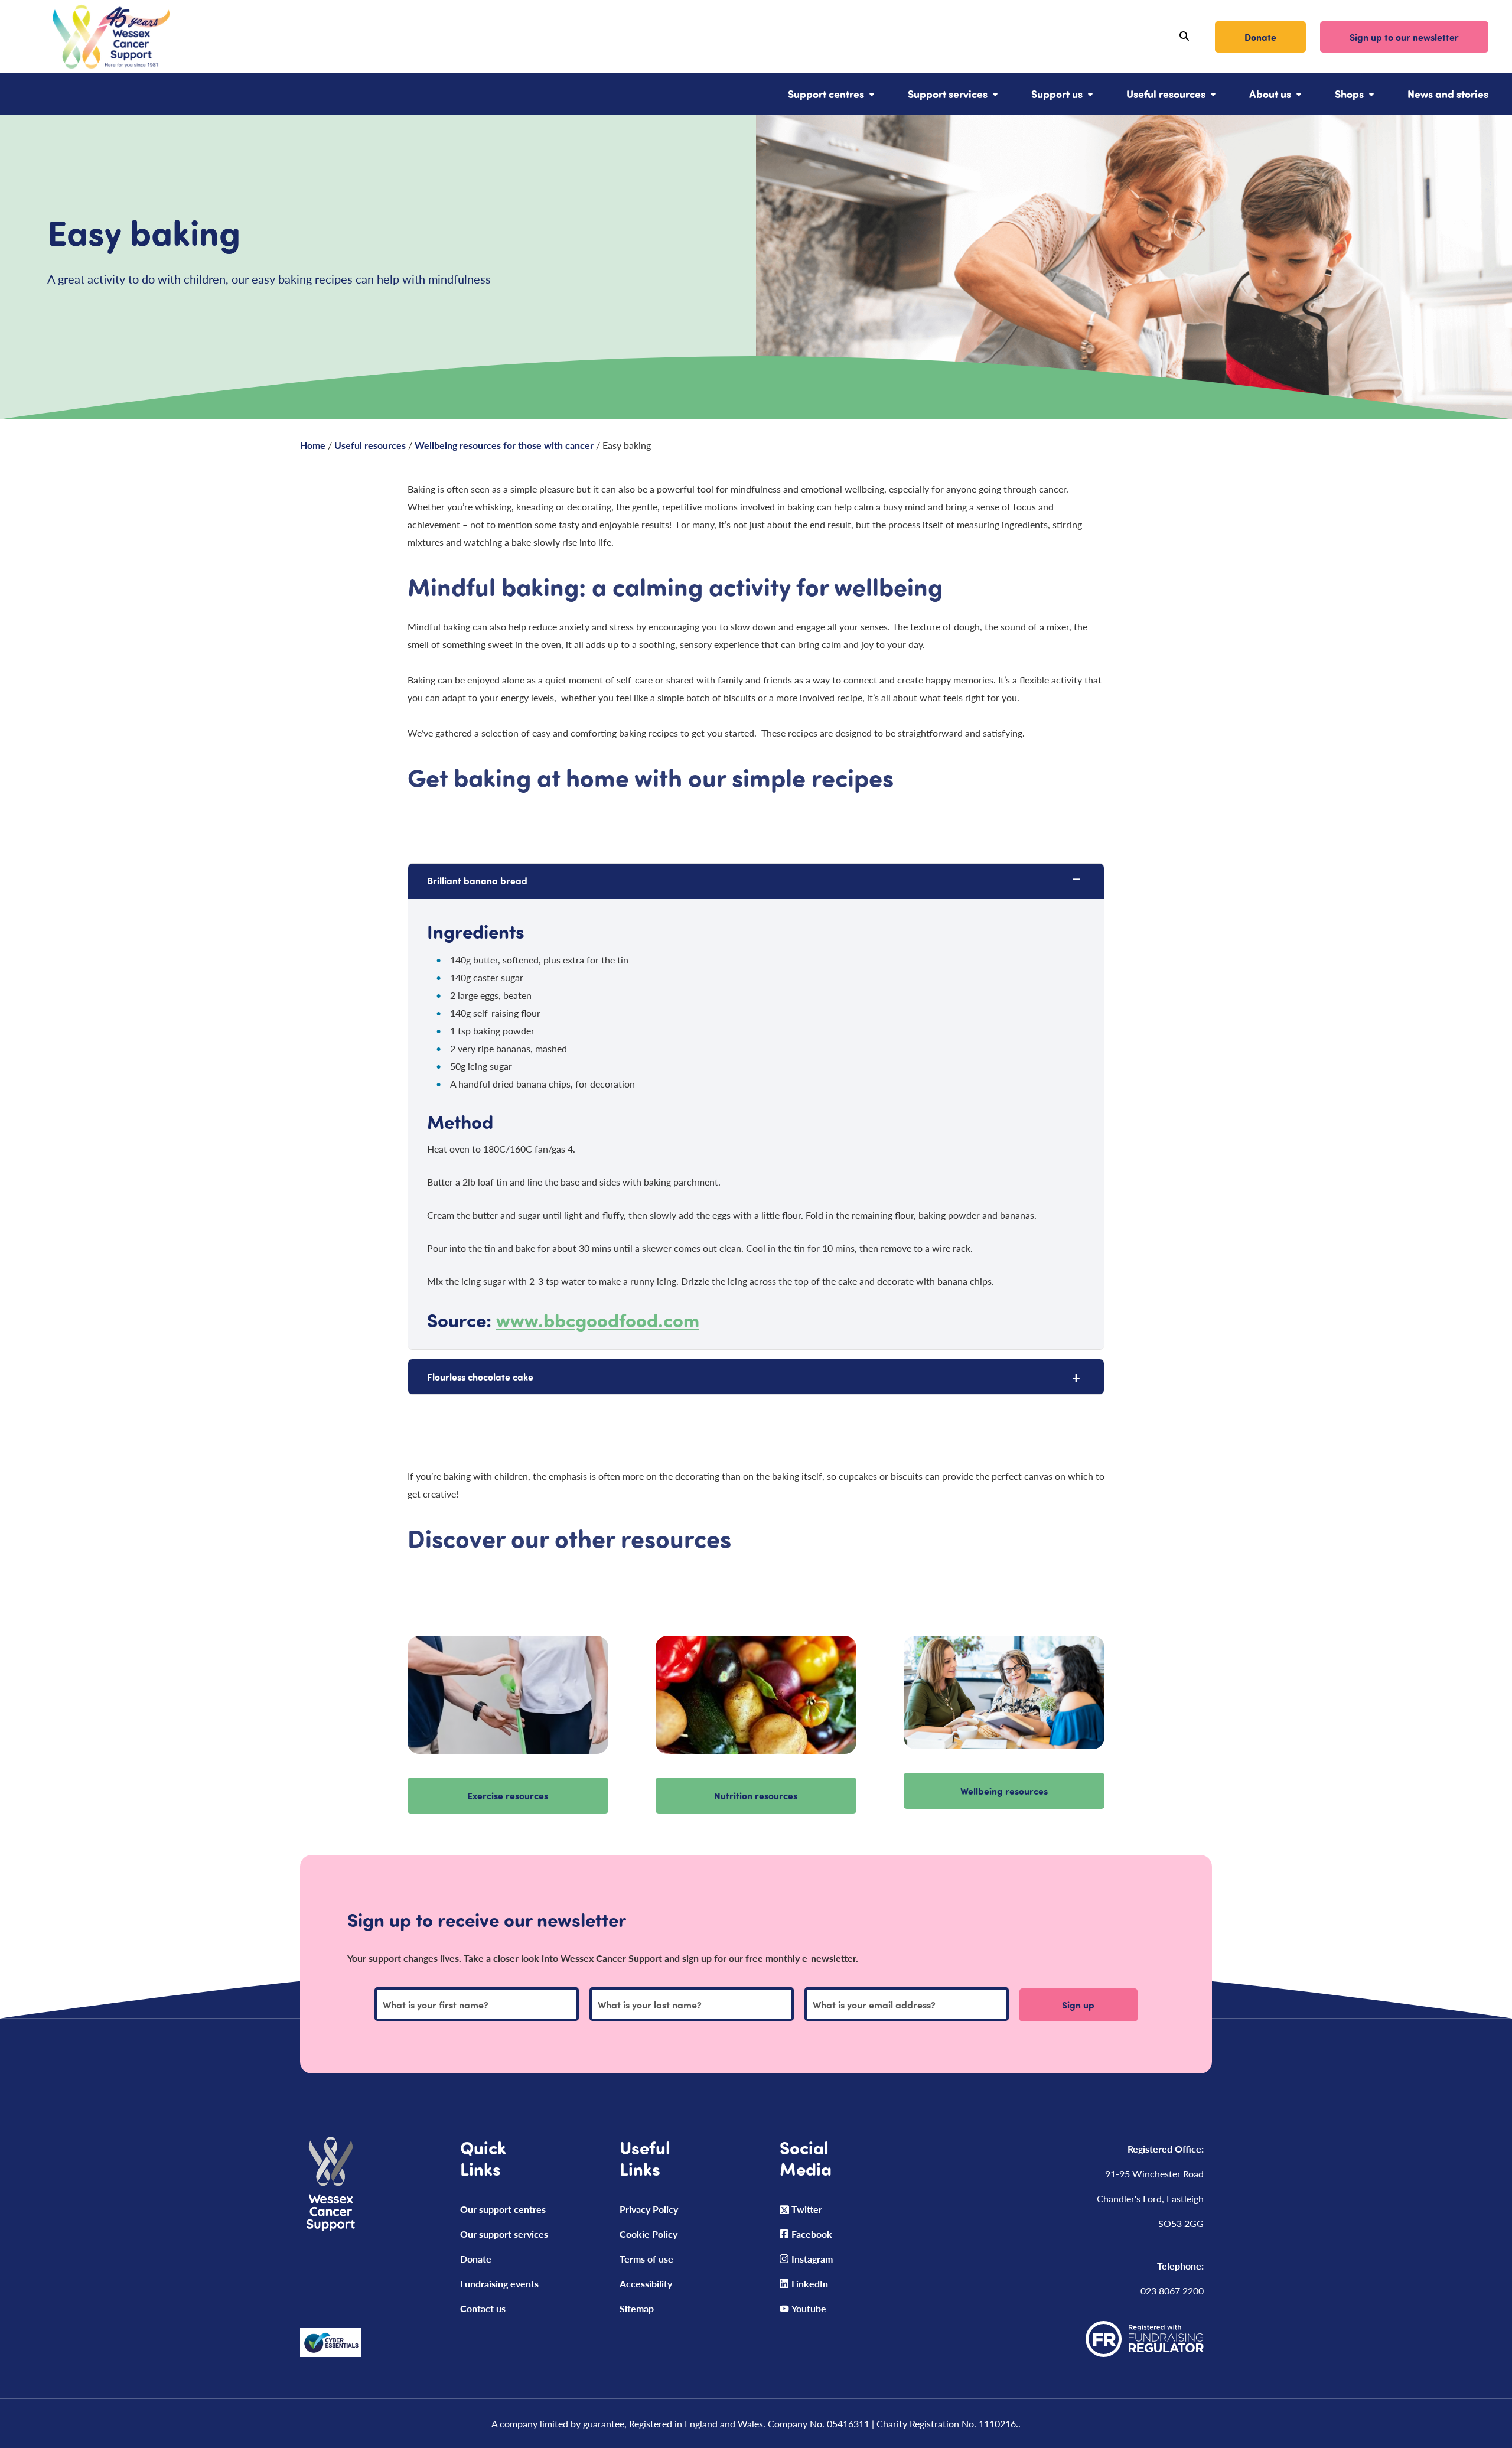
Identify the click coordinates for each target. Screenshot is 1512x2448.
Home (313, 445)
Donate (1260, 37)
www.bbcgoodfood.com (598, 1319)
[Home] (97, 37)
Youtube (809, 2308)
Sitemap (637, 2308)
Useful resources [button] (1166, 94)
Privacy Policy (649, 2209)
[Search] (1184, 37)
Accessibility (646, 2283)
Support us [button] (1057, 94)
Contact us (483, 2308)
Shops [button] (1349, 94)
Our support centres (503, 2209)
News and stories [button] (1448, 94)
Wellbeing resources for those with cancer (504, 445)
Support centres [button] (826, 94)
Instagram (812, 2259)
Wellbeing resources (1004, 1791)
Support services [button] (948, 94)
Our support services (504, 2234)
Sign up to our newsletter (1404, 37)
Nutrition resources (756, 1796)
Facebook (812, 2234)
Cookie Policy (649, 2234)
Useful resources (370, 445)
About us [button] (1270, 94)
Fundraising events (499, 2283)
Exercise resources (508, 1796)
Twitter (807, 2209)
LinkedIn (810, 2283)
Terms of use (646, 2259)
